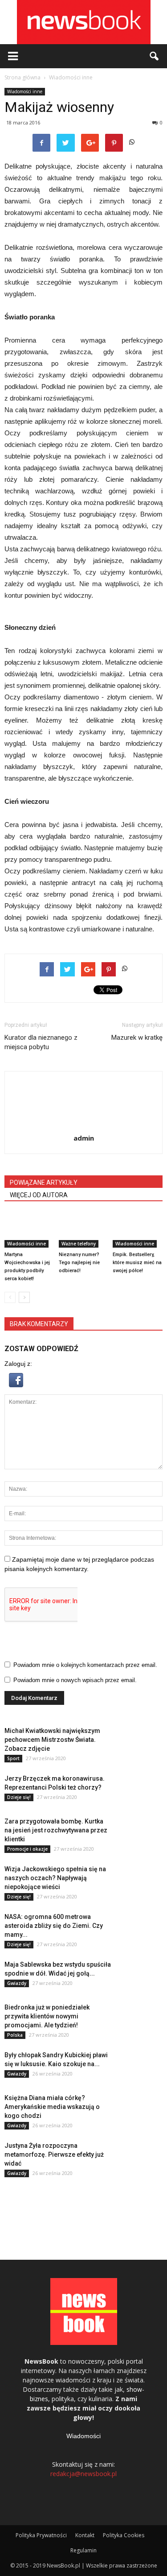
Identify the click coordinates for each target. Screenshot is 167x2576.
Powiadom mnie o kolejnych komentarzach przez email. (85, 1665)
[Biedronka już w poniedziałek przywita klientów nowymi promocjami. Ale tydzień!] (140, 2018)
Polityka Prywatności (41, 2535)
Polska (15, 2035)
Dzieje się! (19, 1797)
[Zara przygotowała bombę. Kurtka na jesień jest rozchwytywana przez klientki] (140, 1832)
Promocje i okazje (27, 1849)
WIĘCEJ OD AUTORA (39, 1195)
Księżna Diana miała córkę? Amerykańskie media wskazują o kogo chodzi (52, 2107)
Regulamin (83, 2550)
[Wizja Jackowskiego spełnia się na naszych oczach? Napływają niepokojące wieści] (140, 1880)
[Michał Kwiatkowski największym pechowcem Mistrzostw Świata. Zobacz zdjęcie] (140, 1742)
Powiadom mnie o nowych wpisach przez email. (75, 1680)
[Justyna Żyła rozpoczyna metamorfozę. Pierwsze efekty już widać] (140, 2157)
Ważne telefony (79, 1244)
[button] (155, 56)
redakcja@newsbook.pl (83, 2474)
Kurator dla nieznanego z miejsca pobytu (41, 1042)
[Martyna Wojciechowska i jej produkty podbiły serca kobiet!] (29, 1230)
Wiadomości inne (25, 91)
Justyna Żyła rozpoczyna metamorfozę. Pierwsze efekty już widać (54, 2154)
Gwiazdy (17, 1983)
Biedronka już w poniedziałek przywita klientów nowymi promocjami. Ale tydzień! (47, 2016)
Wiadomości (83, 2436)
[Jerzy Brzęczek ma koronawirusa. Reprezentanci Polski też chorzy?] (140, 1790)
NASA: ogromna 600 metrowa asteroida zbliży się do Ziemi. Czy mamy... (54, 1926)
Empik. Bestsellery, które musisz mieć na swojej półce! (137, 1263)
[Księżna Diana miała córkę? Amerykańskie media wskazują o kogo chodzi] (140, 2109)
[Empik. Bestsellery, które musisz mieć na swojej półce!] (138, 1230)
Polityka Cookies (124, 2535)
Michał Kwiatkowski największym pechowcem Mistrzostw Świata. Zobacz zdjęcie (52, 1740)
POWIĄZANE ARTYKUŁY (44, 1183)
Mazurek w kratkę (137, 1038)
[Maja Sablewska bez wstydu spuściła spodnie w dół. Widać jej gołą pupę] (140, 1976)
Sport (13, 1758)
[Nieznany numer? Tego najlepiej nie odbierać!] (84, 1230)
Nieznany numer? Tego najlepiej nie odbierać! (79, 1263)
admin (84, 1138)
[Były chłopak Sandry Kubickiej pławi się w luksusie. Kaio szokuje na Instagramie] (140, 2066)
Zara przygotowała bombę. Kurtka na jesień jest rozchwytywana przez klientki (56, 1830)
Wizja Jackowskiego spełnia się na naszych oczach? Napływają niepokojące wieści (55, 1878)
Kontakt (85, 2535)
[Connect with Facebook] (16, 1385)
